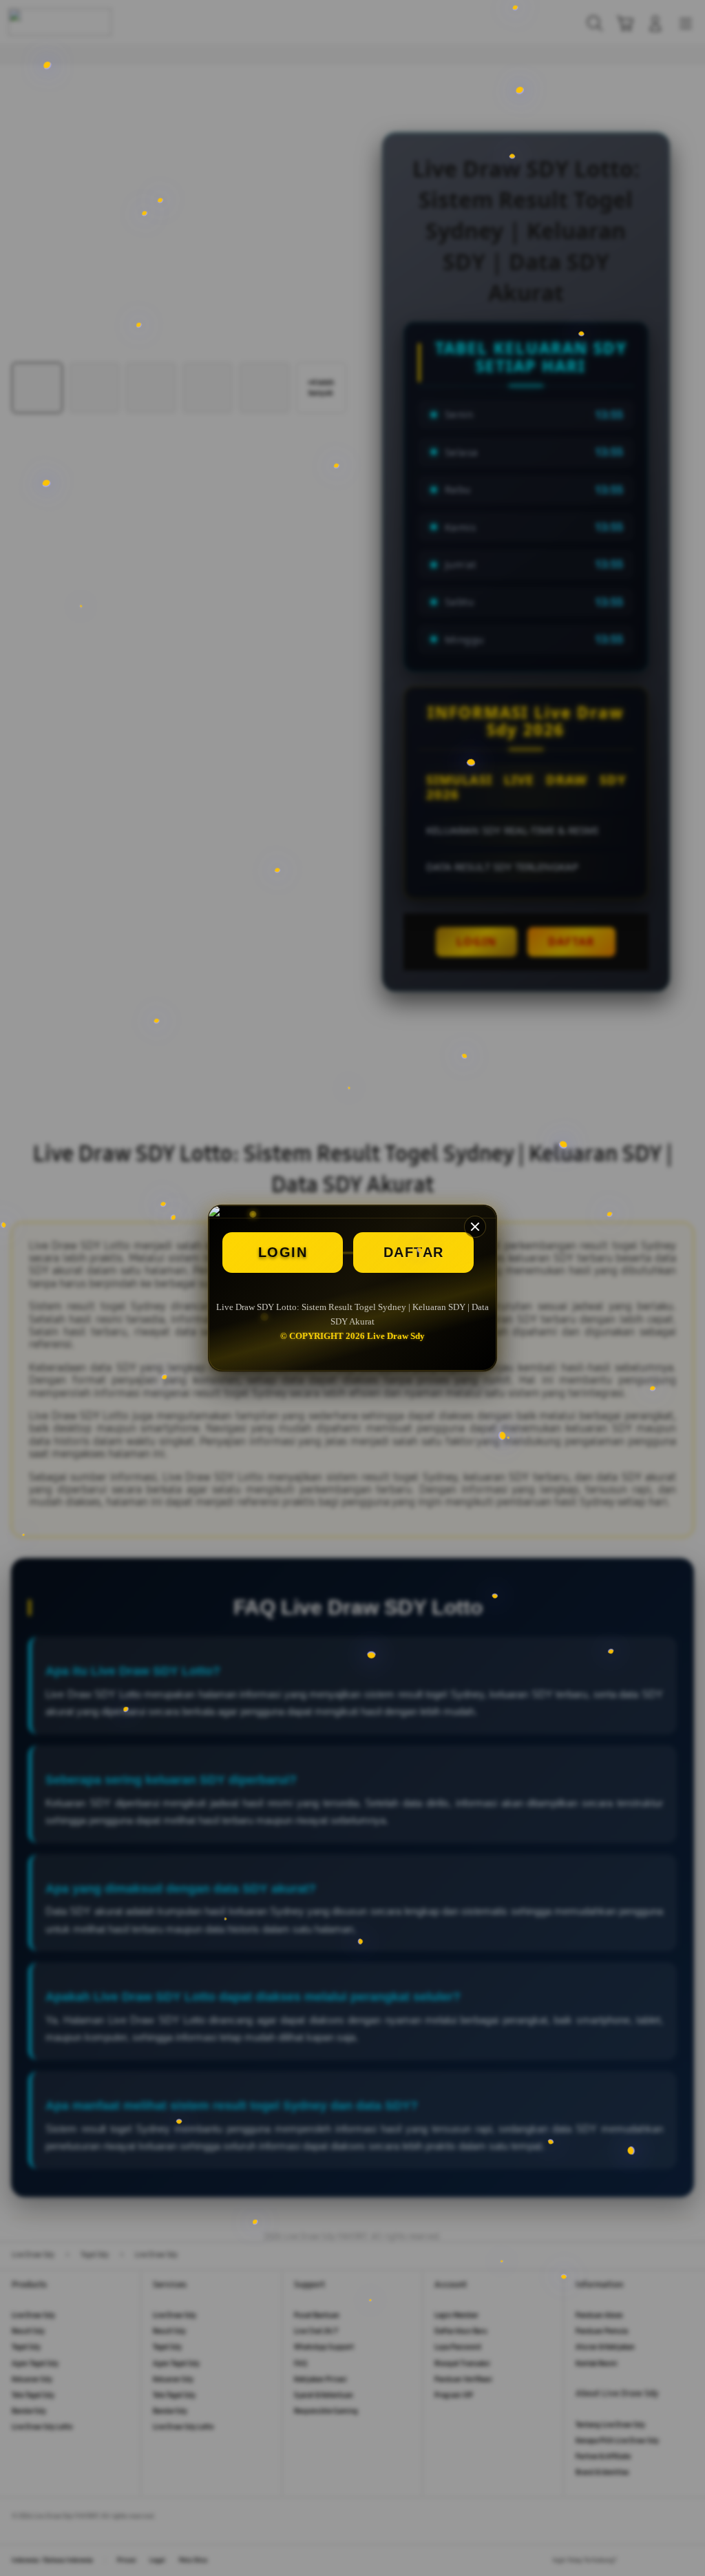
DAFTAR (414, 1252)
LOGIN (283, 1252)
